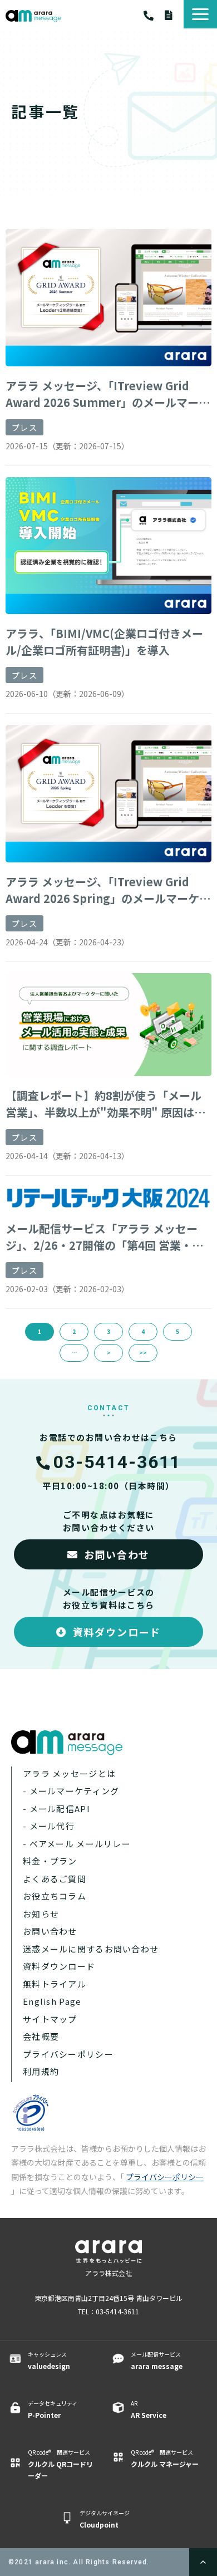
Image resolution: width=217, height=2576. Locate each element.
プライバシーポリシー (68, 2054)
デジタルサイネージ (105, 2519)
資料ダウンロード (174, 15)
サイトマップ (50, 2019)
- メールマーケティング (71, 1791)
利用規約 (41, 2071)
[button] (200, 14)
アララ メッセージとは (69, 1773)
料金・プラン (50, 1861)
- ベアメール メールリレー (77, 1844)
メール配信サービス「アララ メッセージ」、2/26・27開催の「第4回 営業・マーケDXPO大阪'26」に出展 (104, 1237)
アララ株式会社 (108, 2273)
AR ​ (149, 2409)
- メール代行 (49, 1826)
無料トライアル (55, 1984)
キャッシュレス (49, 2360)
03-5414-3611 (154, 16)
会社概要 (41, 2036)
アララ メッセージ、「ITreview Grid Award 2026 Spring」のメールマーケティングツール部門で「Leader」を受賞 (108, 890)
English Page (52, 2001)
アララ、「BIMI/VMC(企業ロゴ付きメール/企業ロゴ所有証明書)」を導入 (104, 642)
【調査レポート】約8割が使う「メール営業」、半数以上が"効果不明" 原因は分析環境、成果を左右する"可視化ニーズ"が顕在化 (105, 1104)
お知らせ (41, 1914)
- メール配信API (56, 1809)
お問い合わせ (117, 1554)
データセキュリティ (53, 2409)
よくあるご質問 (55, 1879)
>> (143, 1353)
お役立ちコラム (55, 1896)
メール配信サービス (157, 2360)
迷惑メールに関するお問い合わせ (91, 1949)
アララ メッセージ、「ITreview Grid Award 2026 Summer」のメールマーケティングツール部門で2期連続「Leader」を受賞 (108, 394)
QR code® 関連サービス (60, 2464)
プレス (24, 428)
